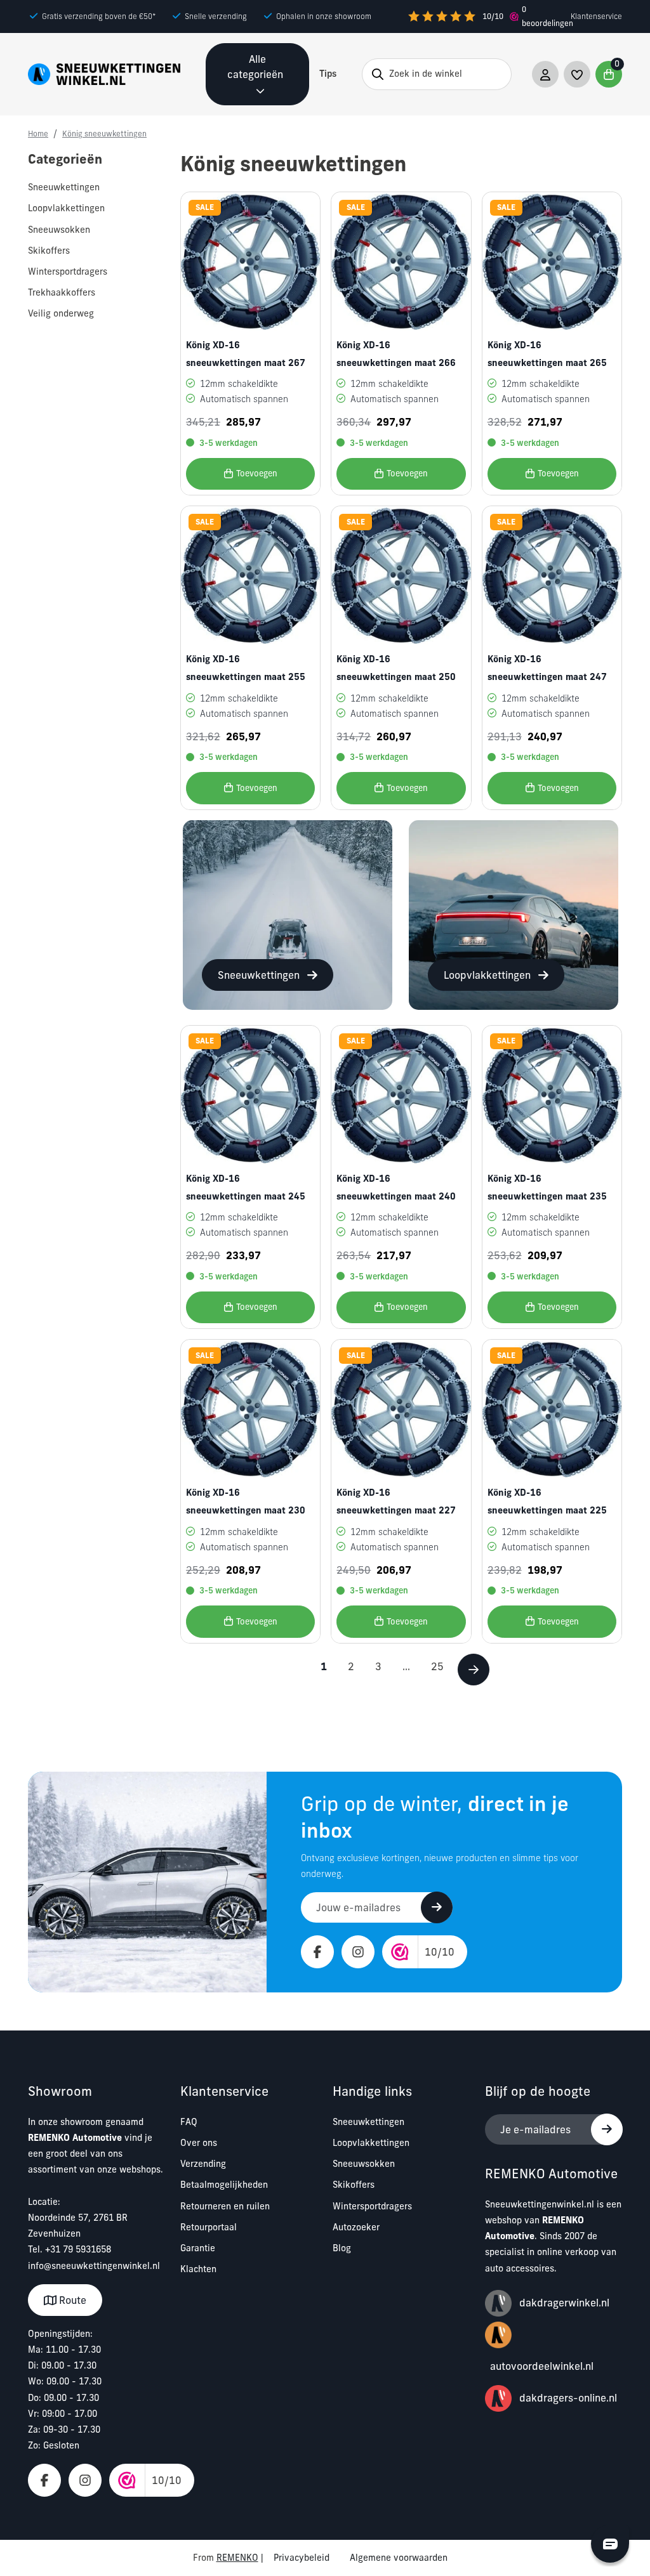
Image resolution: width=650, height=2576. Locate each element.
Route (71, 2300)
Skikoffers (354, 2185)
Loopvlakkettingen (371, 2143)
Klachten (198, 2269)
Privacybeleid (302, 2558)
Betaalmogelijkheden (224, 2185)
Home (38, 134)
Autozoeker (356, 2227)
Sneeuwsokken (364, 2164)
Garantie (198, 2248)
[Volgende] (474, 1670)
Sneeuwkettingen (368, 2122)
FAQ (189, 2122)
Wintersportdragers (372, 2206)
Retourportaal (209, 2227)
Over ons (199, 2143)
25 (437, 1666)
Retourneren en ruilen (225, 2206)
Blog (342, 2248)
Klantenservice (596, 16)
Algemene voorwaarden (399, 2558)
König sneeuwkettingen (104, 134)
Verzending (203, 2164)
